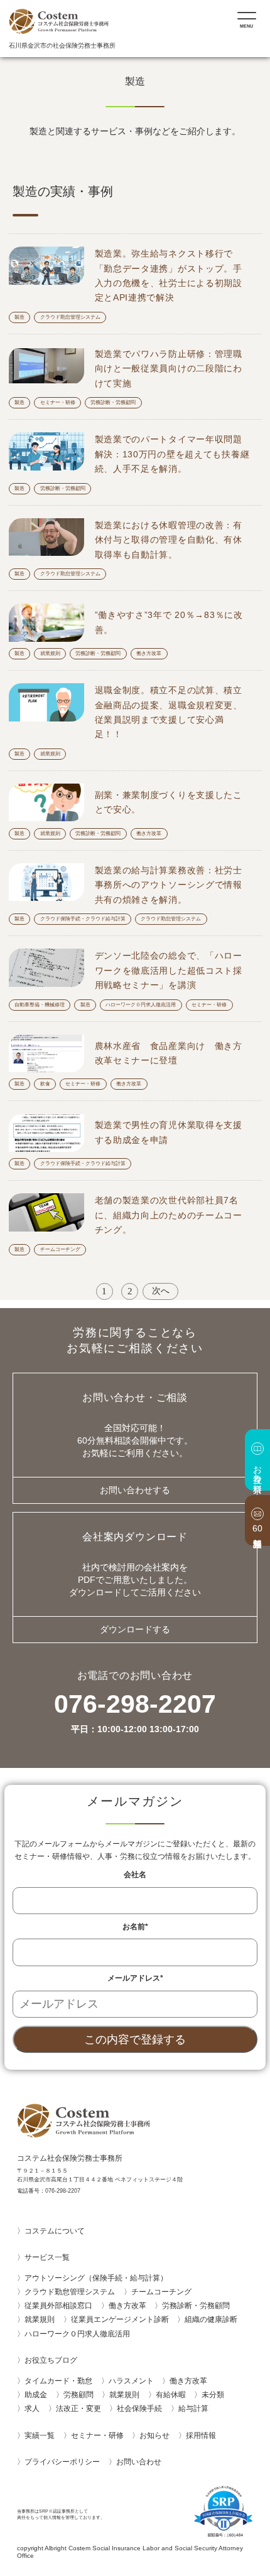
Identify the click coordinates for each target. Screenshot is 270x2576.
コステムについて (55, 2231)
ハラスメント (131, 2381)
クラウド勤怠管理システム (70, 317)
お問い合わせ (143, 2462)
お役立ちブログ (51, 2360)
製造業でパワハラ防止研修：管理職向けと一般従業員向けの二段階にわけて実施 (169, 369)
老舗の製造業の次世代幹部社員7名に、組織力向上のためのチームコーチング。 (169, 1215)
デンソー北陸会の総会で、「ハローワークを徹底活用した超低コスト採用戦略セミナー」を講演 (169, 970)
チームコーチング (60, 1249)
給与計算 (193, 2408)
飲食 (45, 1084)
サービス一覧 (47, 2257)
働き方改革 (149, 653)
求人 (32, 2408)
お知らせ (154, 2435)
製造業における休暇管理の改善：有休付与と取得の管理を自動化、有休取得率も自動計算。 (169, 540)
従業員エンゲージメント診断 (120, 2319)
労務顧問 (78, 2395)
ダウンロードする (135, 1630)
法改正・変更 (78, 2408)
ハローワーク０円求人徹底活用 (141, 1005)
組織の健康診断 (211, 2319)
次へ (161, 1291)
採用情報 (201, 2435)
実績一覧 (40, 2435)
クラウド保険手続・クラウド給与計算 (83, 919)
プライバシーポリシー (62, 2462)
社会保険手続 (139, 2408)
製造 (19, 317)
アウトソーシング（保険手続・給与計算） (96, 2278)
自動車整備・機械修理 (40, 1005)
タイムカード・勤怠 (58, 2381)
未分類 (213, 2395)
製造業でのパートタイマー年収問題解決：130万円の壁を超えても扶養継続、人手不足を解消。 (172, 454)
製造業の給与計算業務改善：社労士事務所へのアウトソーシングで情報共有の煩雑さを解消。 (169, 885)
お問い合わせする (135, 1490)
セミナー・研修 (58, 402)
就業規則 (50, 653)
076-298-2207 (135, 1713)
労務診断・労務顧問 (113, 402)
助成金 (36, 2395)
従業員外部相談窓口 (58, 2306)
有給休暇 (171, 2395)
